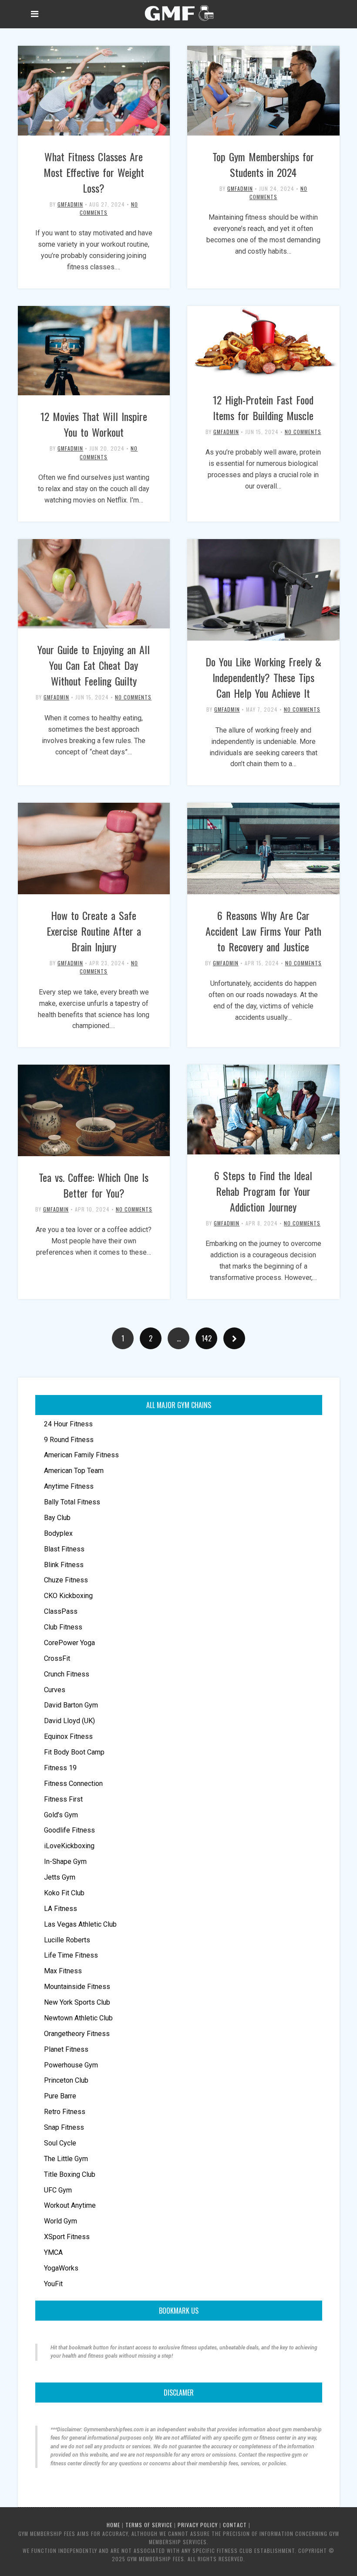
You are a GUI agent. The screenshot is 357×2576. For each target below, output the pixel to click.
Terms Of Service (149, 2525)
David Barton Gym (71, 1705)
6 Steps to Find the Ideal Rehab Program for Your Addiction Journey (263, 1191)
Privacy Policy (198, 2525)
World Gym (61, 2221)
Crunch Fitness (67, 1674)
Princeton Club (66, 2080)
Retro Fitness (65, 2112)
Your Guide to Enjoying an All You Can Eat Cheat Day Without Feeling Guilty (94, 665)
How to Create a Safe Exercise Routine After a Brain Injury (94, 931)
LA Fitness (61, 1909)
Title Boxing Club (70, 2174)
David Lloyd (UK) (69, 1721)
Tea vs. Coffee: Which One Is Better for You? (94, 1185)
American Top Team (74, 1471)
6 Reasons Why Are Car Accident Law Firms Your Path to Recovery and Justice (263, 931)
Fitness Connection (73, 1784)
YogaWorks (61, 2268)
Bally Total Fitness (72, 1502)
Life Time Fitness (71, 1955)
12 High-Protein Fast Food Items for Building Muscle (263, 407)
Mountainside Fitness (77, 1987)
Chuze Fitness (66, 1580)
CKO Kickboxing (68, 1596)
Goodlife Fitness (69, 1830)
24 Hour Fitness (68, 1424)
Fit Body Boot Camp (74, 1752)
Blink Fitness (64, 1565)
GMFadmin (70, 204)
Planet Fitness (66, 2049)
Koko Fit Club (64, 1893)
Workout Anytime (70, 2205)
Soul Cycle (60, 2143)
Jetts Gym (60, 1877)
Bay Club (57, 1518)
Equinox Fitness (68, 1736)
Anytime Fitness (69, 1486)
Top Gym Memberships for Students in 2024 (263, 164)
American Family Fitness (81, 1455)
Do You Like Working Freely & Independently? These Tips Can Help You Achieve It (263, 677)
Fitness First (63, 1799)
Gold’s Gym (61, 1815)
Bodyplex (58, 1533)
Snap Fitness (64, 2127)
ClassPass (61, 1611)
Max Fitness (63, 1971)
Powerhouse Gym (71, 2065)
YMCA (53, 2252)
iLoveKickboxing (69, 1846)
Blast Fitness (64, 1549)
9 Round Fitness (69, 1440)
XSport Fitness (67, 2237)
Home (113, 2525)
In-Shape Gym (65, 1862)
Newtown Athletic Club (78, 2018)
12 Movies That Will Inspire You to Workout (94, 424)
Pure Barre (60, 2096)
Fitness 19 (60, 1768)
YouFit (53, 2284)
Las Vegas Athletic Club (80, 1924)
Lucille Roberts (67, 1940)
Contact (235, 2525)
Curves (55, 1690)
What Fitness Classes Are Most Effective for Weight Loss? (94, 172)
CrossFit (57, 1658)
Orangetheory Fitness (77, 2034)
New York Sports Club (77, 2002)
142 (207, 1338)
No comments (303, 432)
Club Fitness (63, 1627)
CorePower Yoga (69, 1643)
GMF (178, 13)
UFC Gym (58, 2190)
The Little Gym (66, 2159)
